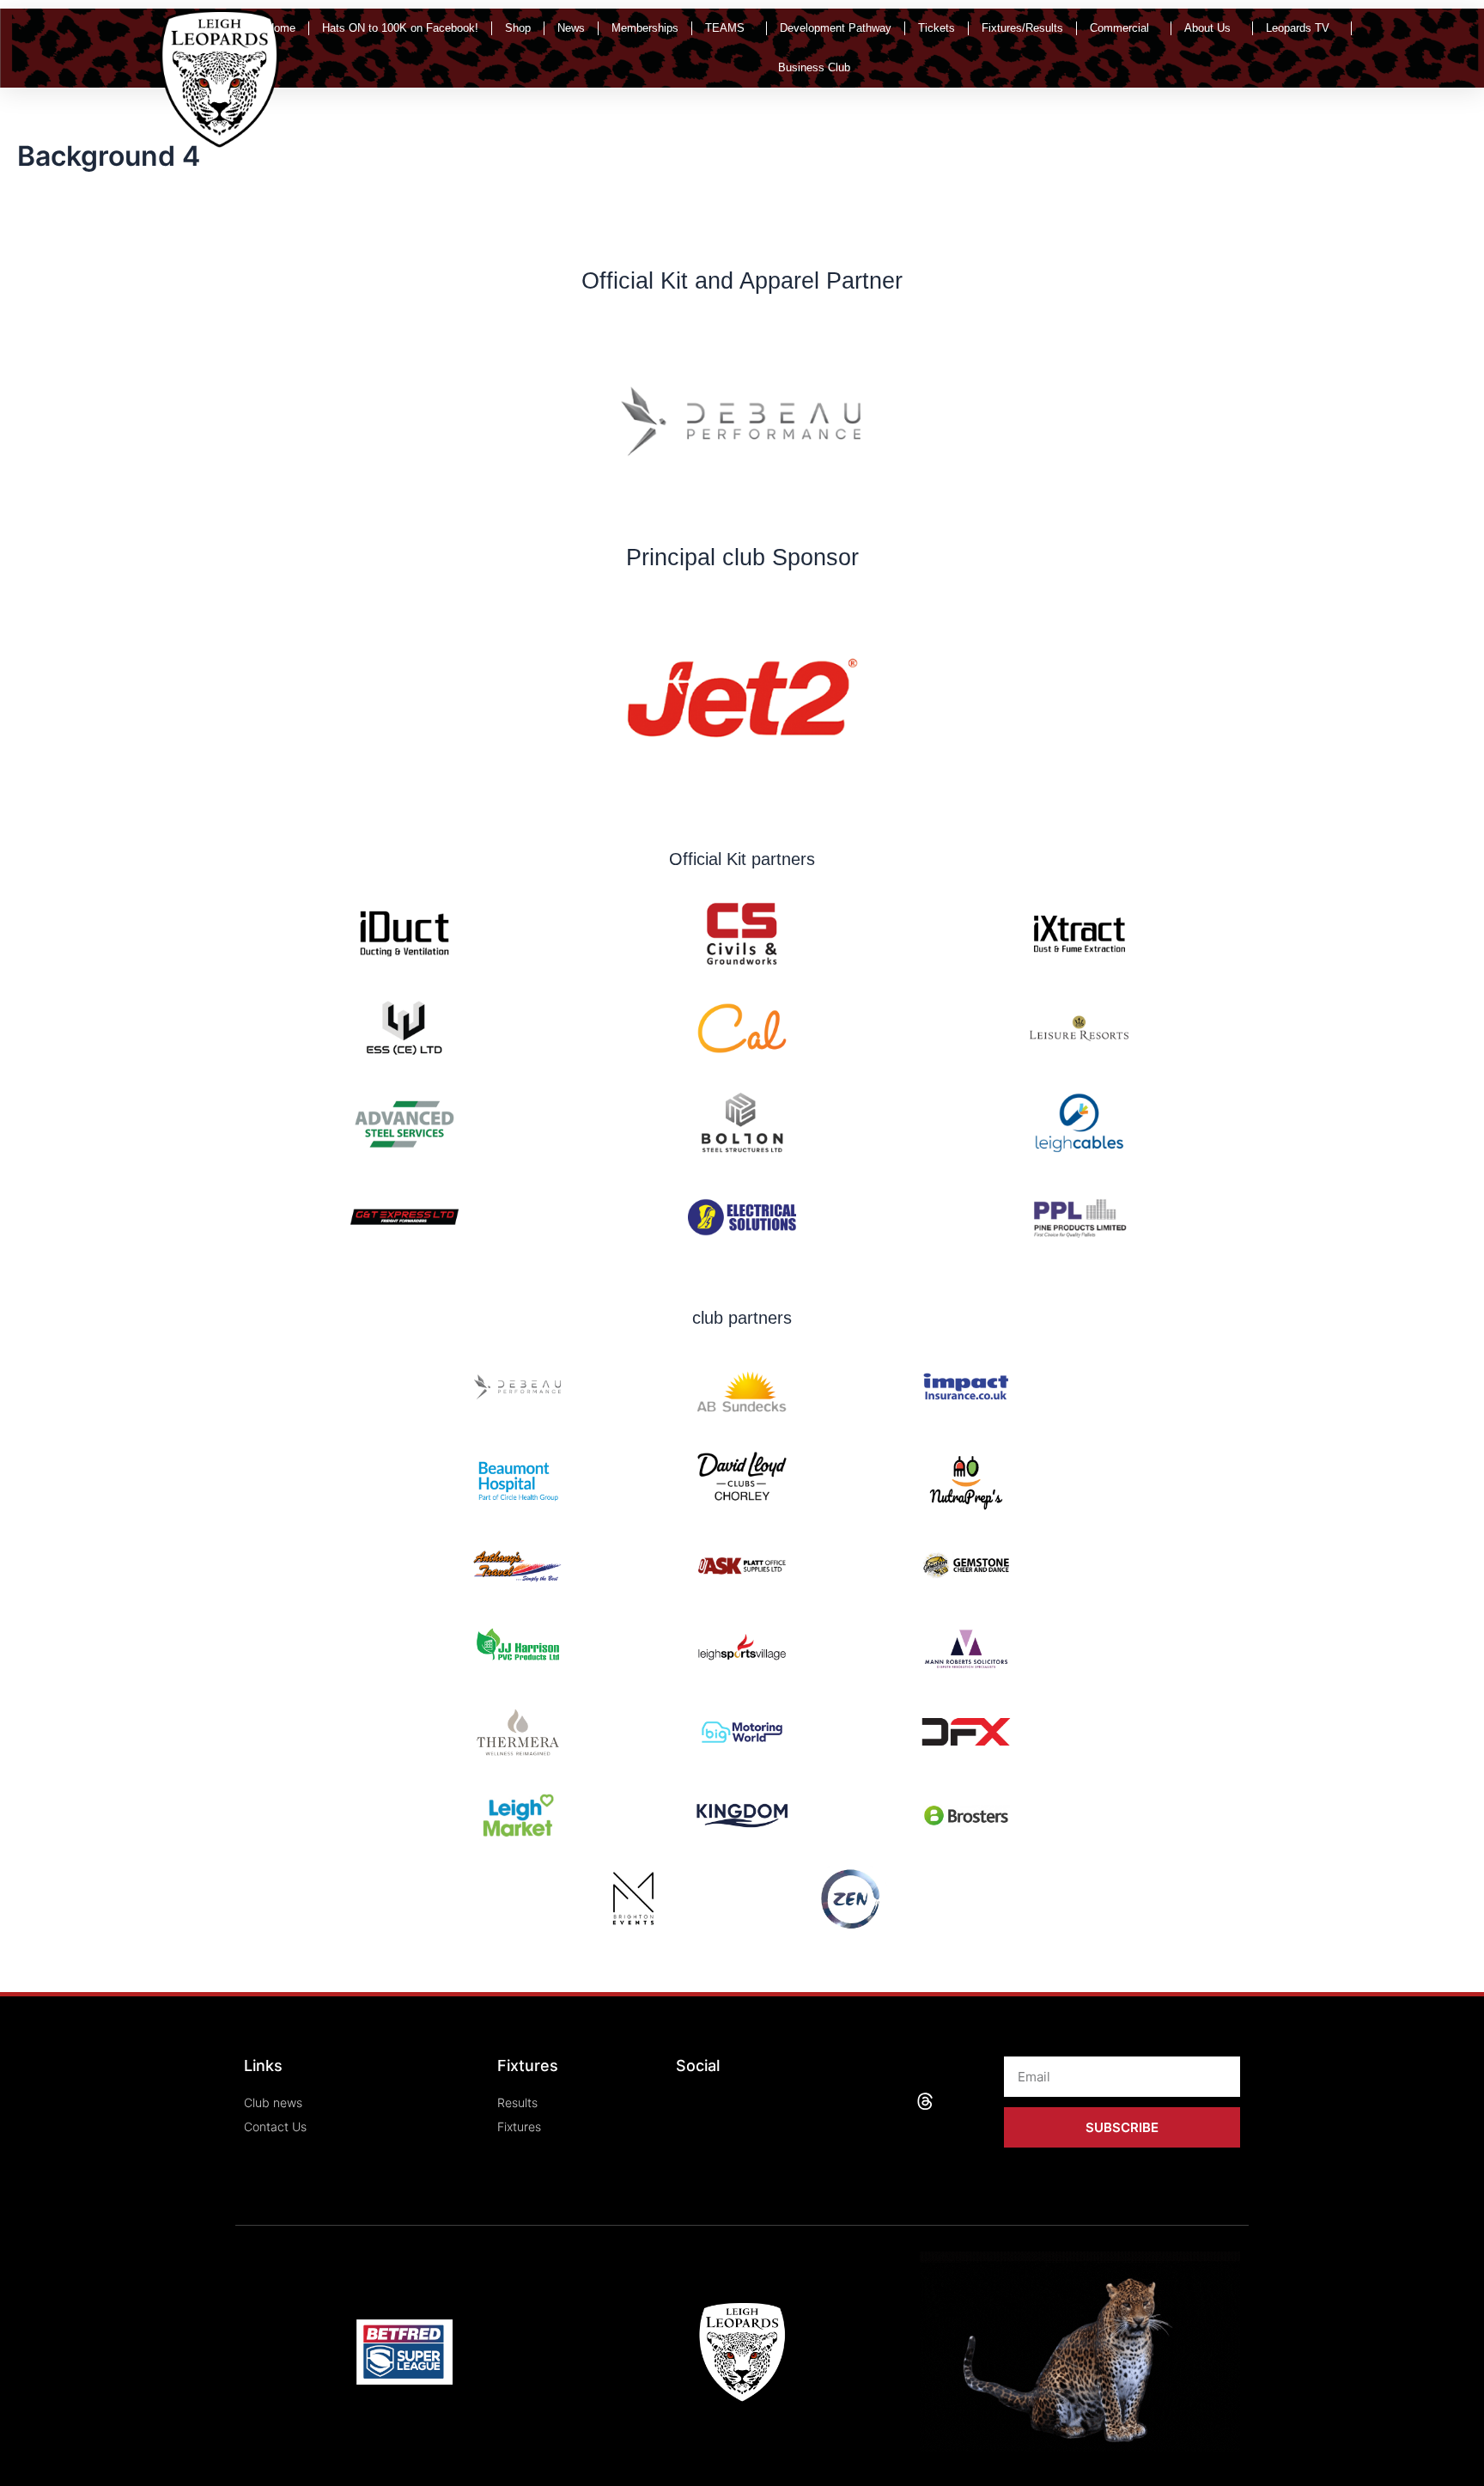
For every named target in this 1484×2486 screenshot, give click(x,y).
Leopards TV (1298, 28)
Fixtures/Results (1022, 28)
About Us (1207, 28)
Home (281, 28)
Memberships (645, 28)
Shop (518, 28)
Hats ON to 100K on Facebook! (400, 28)
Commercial (1119, 28)
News (571, 28)
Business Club (814, 67)
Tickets (937, 28)
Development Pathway (836, 28)
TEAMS (725, 28)
